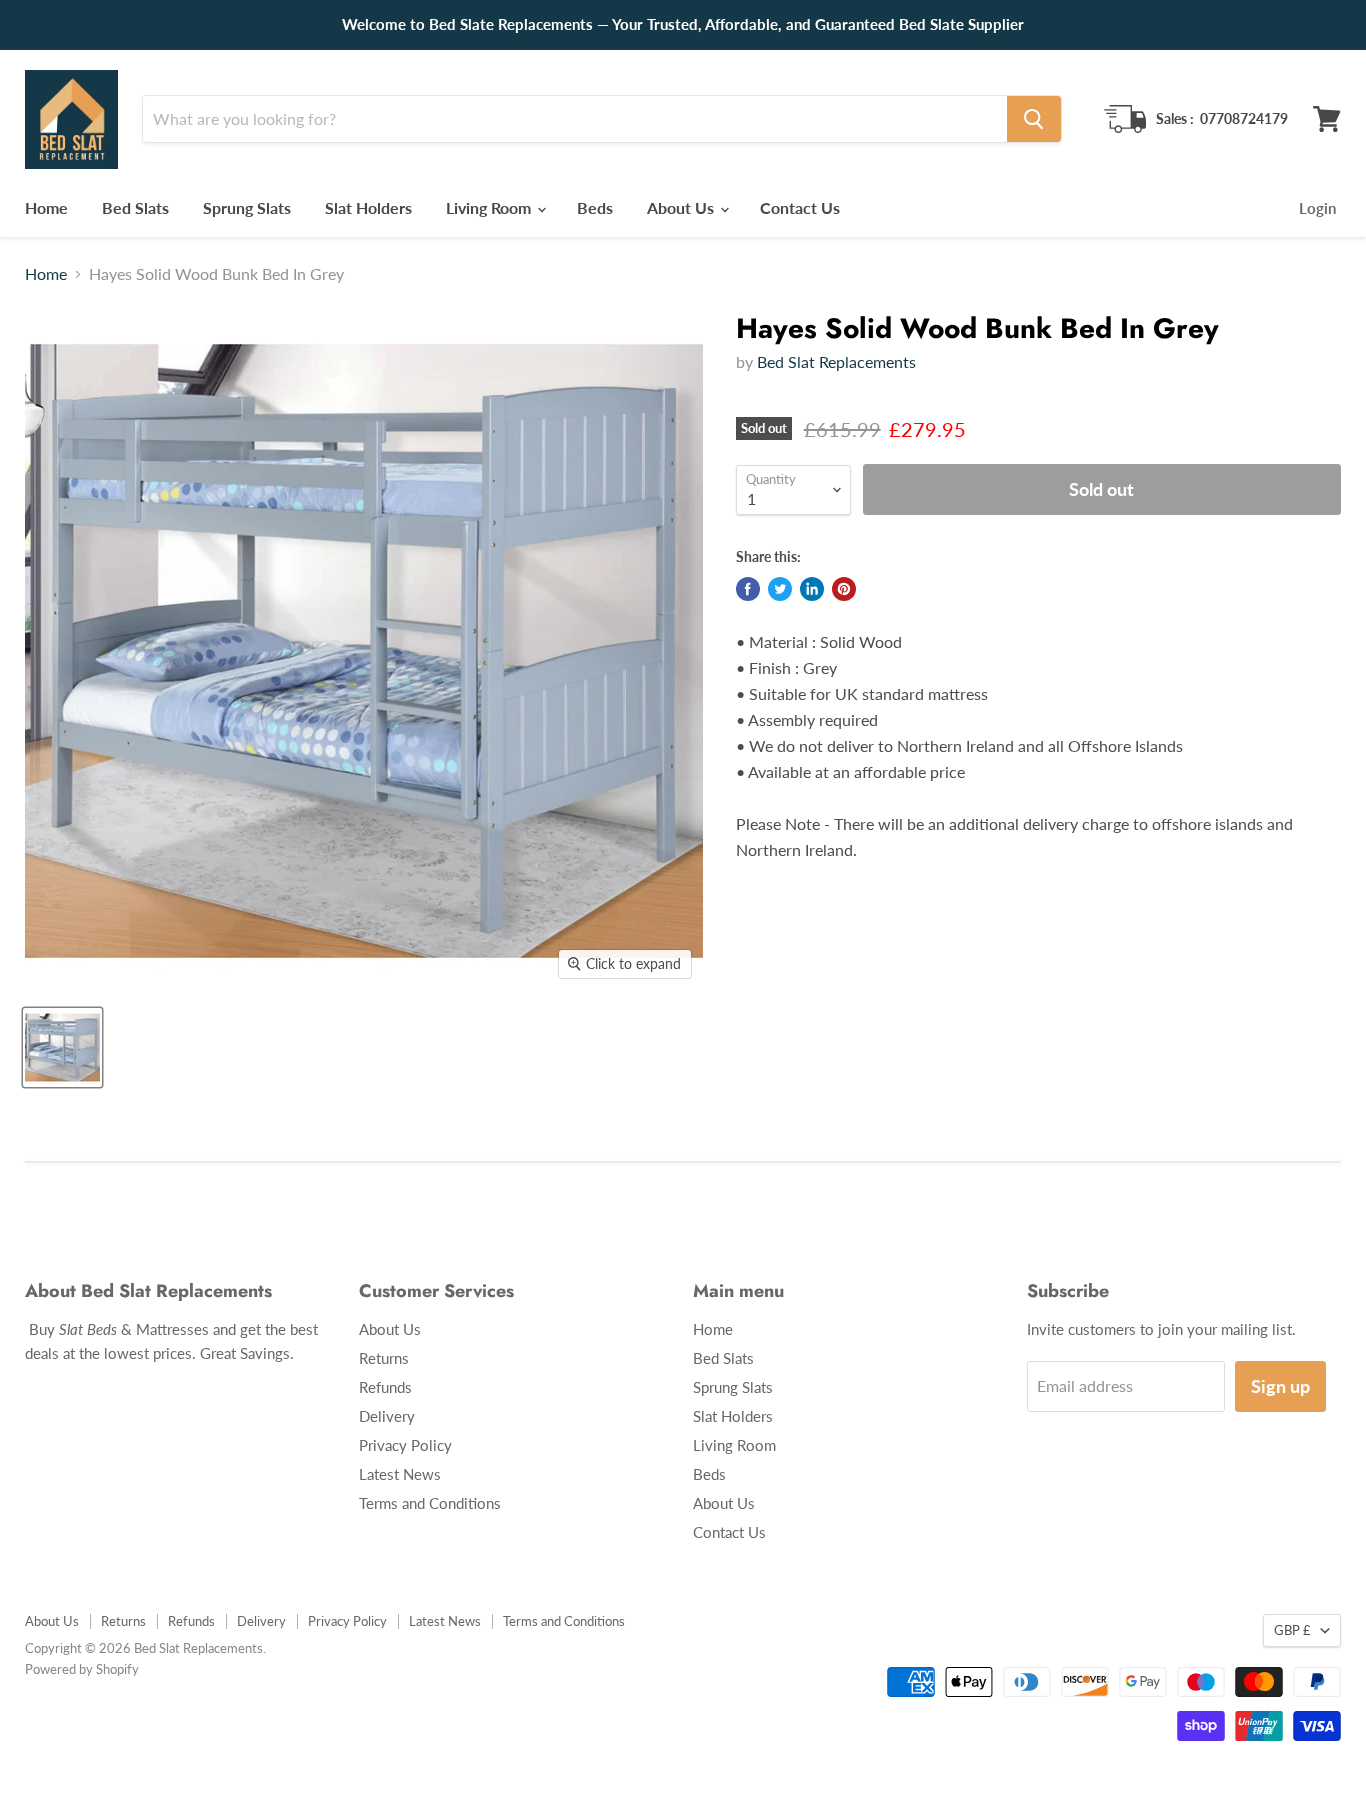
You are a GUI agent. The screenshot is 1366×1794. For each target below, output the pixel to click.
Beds (595, 207)
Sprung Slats (247, 207)
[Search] (1034, 119)
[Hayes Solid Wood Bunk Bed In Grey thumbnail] (62, 1047)
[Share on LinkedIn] (812, 589)
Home (46, 207)
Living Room (490, 207)
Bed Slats (135, 207)
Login (1317, 208)
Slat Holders (368, 207)
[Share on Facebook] (748, 589)
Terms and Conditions (430, 1503)
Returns (384, 1358)
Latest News (400, 1474)
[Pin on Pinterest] (844, 589)
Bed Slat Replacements (836, 361)
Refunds (385, 1387)
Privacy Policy (405, 1445)
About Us (682, 207)
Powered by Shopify (82, 1669)
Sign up (1280, 1386)
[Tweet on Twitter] (780, 589)
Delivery (387, 1416)
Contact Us (800, 207)
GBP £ (1292, 1630)
